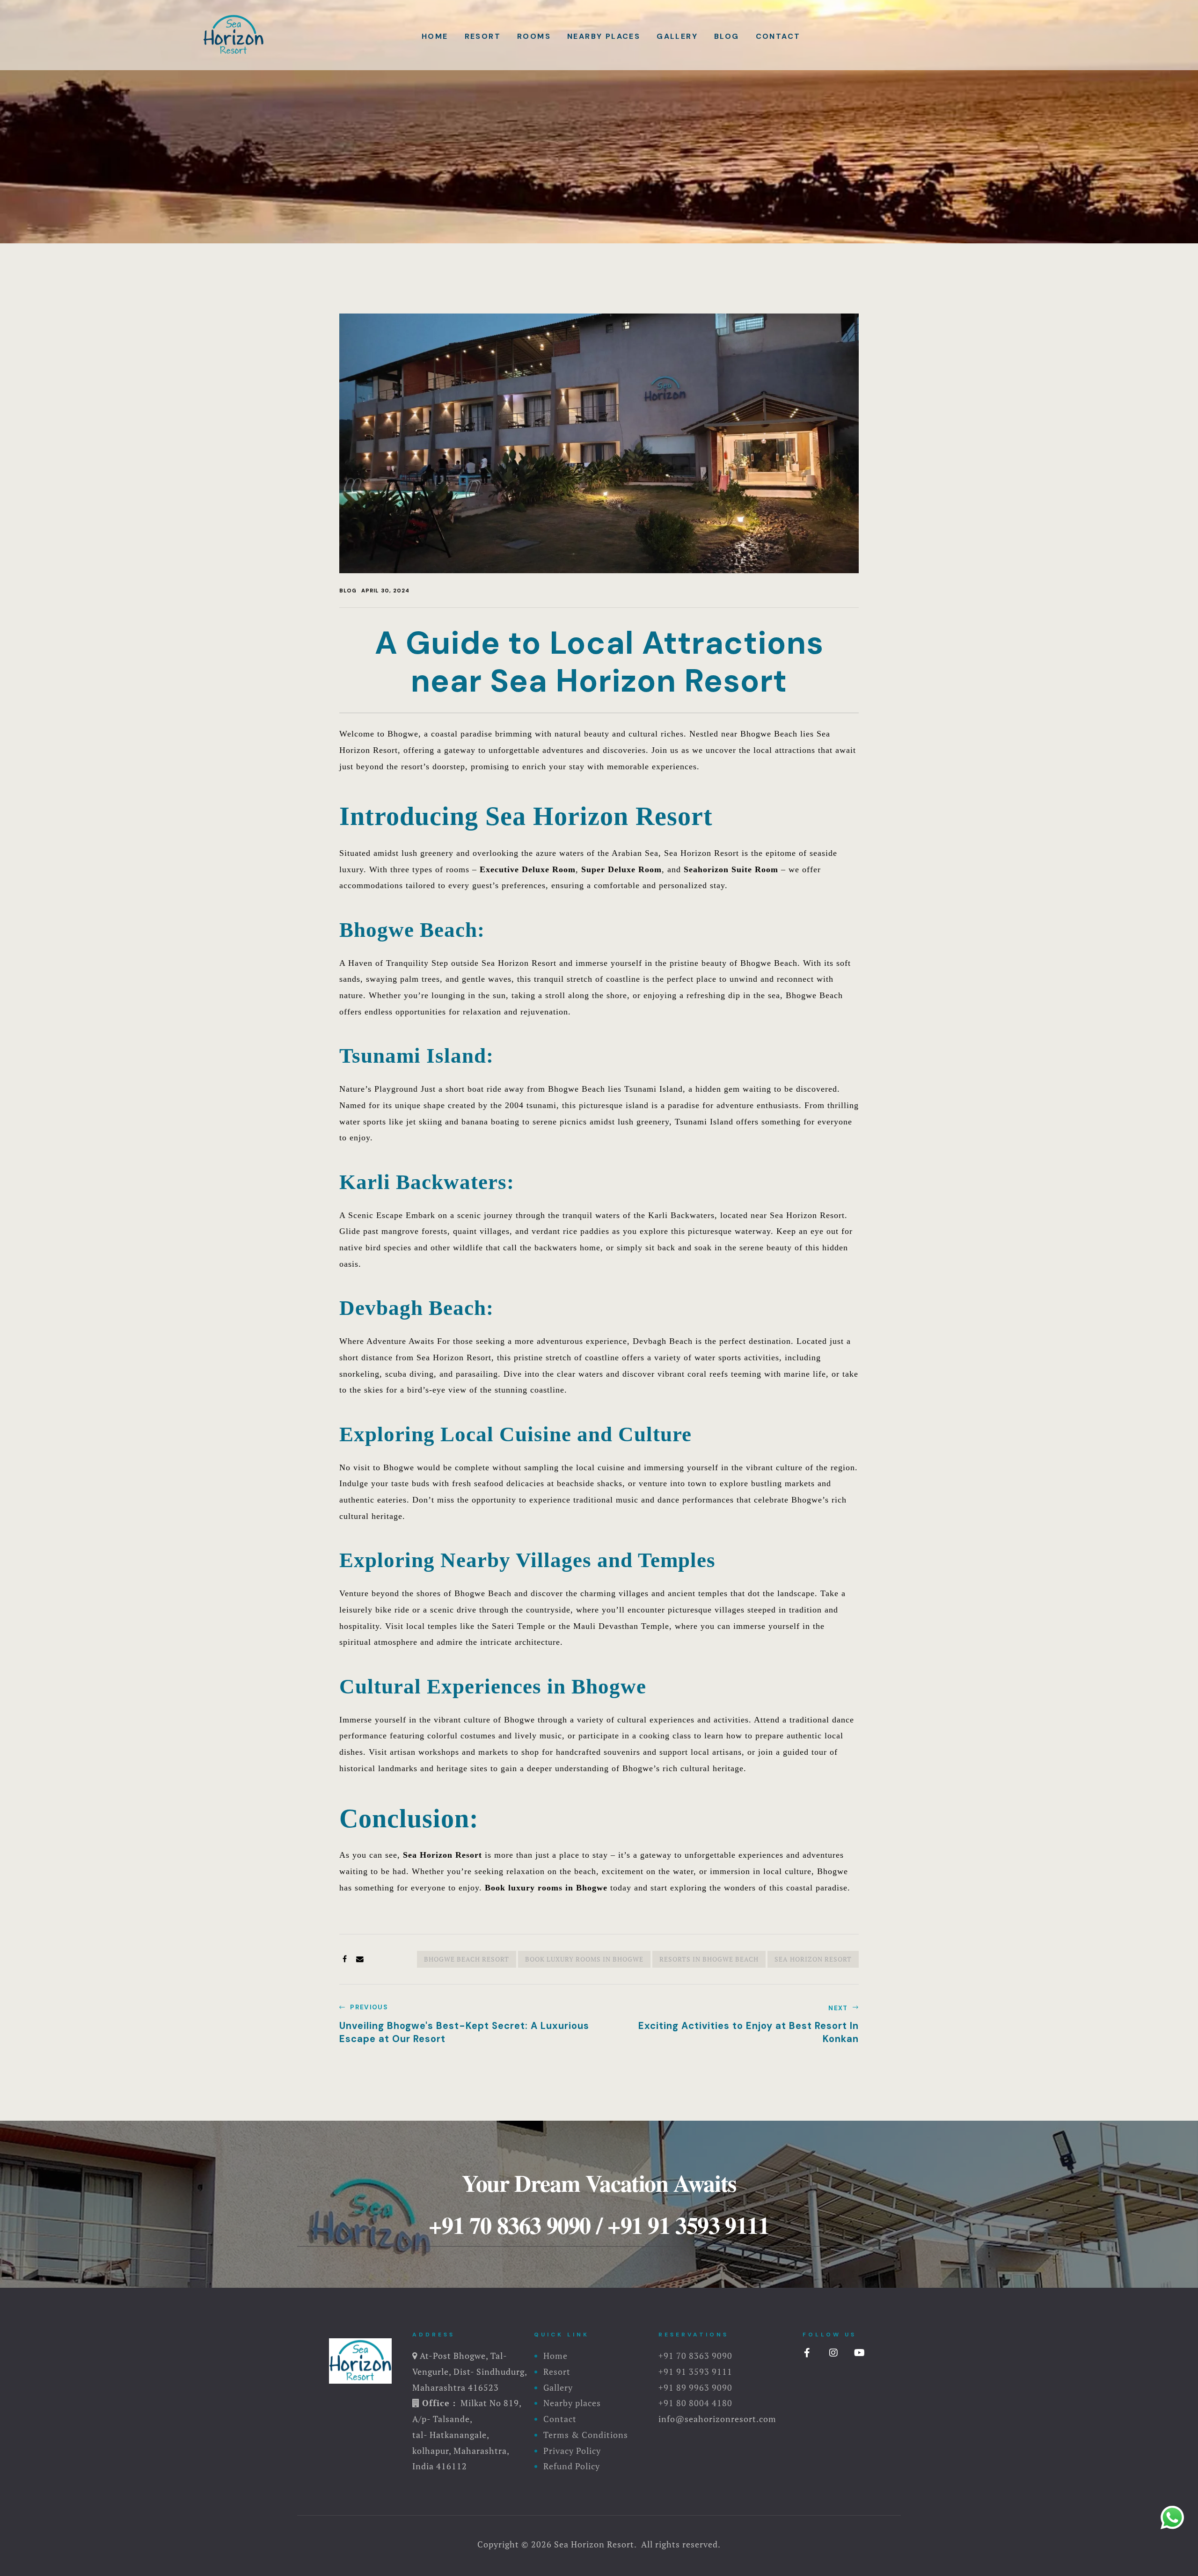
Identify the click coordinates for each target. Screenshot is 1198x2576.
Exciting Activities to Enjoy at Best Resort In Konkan (731, 2025)
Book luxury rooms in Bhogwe (546, 1888)
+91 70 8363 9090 (510, 2225)
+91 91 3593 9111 (688, 2225)
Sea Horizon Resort (442, 1855)
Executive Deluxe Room (528, 869)
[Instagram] (833, 2353)
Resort (483, 36)
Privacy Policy (572, 2451)
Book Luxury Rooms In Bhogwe (584, 1959)
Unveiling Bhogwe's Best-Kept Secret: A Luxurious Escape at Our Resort (467, 2025)
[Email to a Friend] (360, 1959)
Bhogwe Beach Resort (467, 1959)
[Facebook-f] (807, 2353)
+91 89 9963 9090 (695, 2387)
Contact (778, 36)
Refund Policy (572, 2466)
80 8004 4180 (704, 2403)
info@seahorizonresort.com (717, 2419)
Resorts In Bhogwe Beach (709, 1959)
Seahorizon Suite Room (731, 869)
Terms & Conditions (586, 2435)
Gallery (677, 36)
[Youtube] (860, 2353)
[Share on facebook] (345, 1959)
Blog (727, 36)
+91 (667, 2403)
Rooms (534, 36)
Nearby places (604, 36)
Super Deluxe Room (621, 869)
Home (435, 36)
